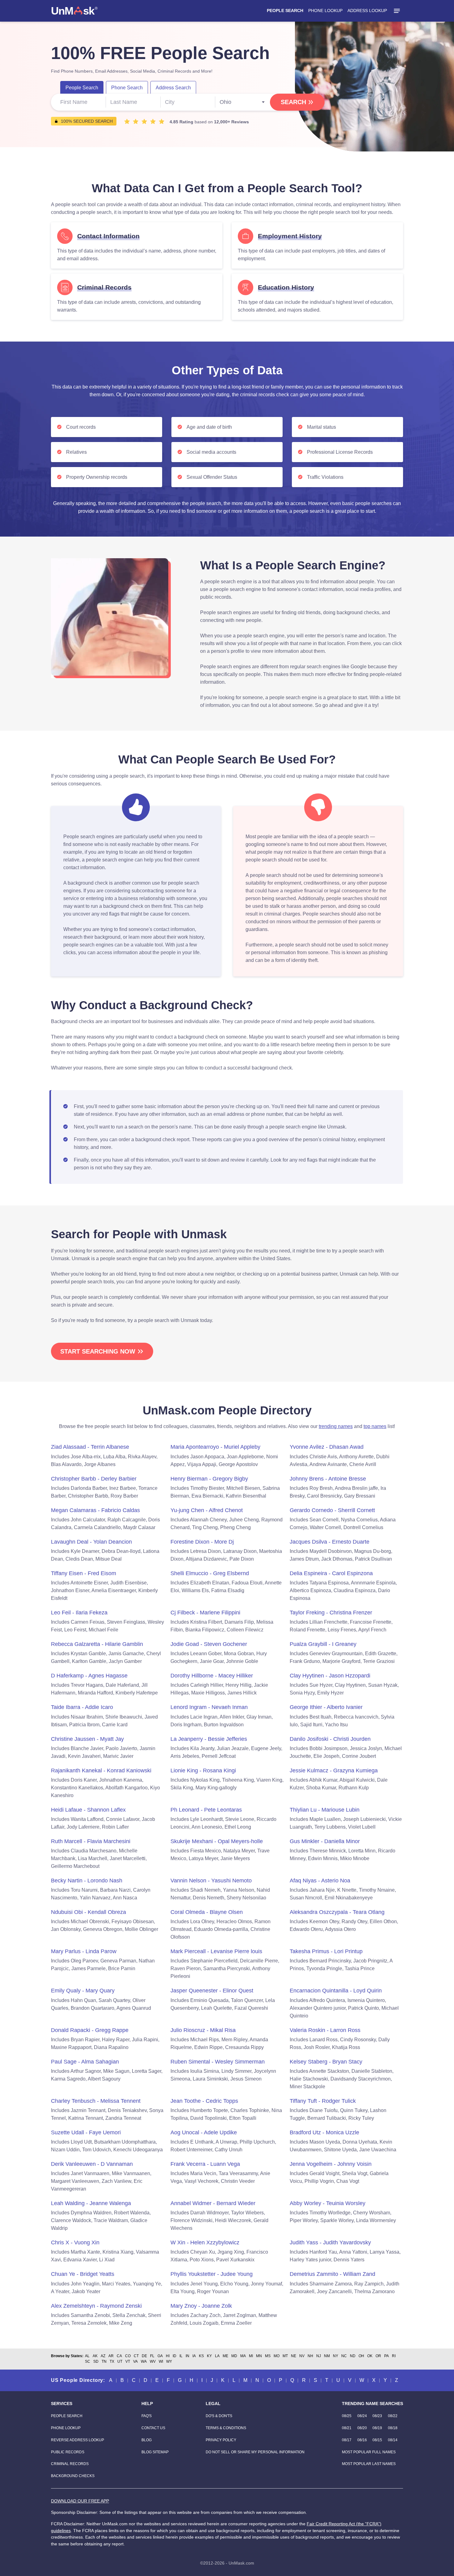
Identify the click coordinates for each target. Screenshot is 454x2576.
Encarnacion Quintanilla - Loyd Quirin (336, 1991)
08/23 (377, 2416)
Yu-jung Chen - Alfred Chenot (207, 1510)
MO (277, 2356)
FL (152, 2356)
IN (187, 2356)
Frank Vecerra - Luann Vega (205, 2164)
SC (88, 2361)
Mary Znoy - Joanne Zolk (201, 2306)
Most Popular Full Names (369, 2452)
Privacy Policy (221, 2440)
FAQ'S (147, 2416)
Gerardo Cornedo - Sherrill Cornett (332, 1510)
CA (119, 2356)
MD (234, 2356)
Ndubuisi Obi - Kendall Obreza (88, 1912)
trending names (336, 1426)
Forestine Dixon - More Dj (202, 1542)
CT (136, 2356)
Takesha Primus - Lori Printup (326, 1951)
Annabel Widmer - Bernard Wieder (213, 2203)
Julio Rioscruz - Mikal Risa (203, 2030)
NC (344, 2356)
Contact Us (153, 2428)
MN (259, 2356)
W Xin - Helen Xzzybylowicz (205, 2242)
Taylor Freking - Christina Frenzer (331, 1613)
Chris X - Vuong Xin (75, 2242)
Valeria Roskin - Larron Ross (325, 2030)
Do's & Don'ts (219, 2416)
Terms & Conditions (226, 2428)
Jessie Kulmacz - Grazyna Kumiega (334, 1770)
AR (111, 2356)
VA (135, 2361)
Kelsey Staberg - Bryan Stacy (326, 2062)
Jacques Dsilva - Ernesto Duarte (330, 1542)
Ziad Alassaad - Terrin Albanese (90, 1447)
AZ (103, 2356)
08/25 (347, 2416)
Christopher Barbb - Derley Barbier (94, 1479)
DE (144, 2356)
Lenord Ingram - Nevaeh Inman (209, 1707)
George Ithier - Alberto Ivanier (326, 1707)
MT (285, 2356)
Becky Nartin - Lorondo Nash (87, 1881)
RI (394, 2356)
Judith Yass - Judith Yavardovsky (330, 2242)
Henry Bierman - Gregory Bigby (209, 1479)
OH (361, 2356)
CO (128, 2356)
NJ (319, 2356)
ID (174, 2356)
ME (225, 2356)
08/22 (393, 2416)
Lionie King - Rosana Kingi (203, 1770)
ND (353, 2356)
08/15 (377, 2440)
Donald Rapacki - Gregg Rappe (90, 2030)
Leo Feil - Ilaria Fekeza (79, 1613)
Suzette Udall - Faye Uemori (86, 2132)
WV (153, 2361)
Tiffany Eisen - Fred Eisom (84, 1573)
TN (104, 2361)
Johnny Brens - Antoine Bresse (328, 1479)
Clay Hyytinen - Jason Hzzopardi (330, 1676)
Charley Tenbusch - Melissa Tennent (96, 2101)
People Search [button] (285, 11)
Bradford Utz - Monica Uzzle (324, 2132)
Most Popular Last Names (369, 2464)
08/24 (362, 2416)
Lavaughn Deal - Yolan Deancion (91, 1542)
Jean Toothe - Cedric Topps (204, 2101)
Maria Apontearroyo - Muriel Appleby (215, 1447)
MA (243, 2356)
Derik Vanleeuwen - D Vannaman (92, 2164)
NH (310, 2356)
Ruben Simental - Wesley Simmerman (218, 2062)
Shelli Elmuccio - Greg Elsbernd (210, 1573)
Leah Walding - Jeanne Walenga (91, 2203)
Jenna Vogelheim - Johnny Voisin (331, 2164)
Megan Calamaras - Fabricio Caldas (95, 1510)
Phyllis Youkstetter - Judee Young (212, 2274)
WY (169, 2361)
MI (251, 2356)
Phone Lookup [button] (325, 11)
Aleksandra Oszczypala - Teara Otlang (337, 1912)
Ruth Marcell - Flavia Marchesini (91, 1841)
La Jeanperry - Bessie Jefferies (209, 1739)
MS (268, 2356)
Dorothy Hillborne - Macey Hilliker (212, 1676)
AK (95, 2356)
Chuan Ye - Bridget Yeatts (83, 2274)
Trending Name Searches (372, 2404)
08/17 (347, 2440)
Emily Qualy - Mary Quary (83, 1991)
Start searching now (98, 1351)
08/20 (362, 2428)
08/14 (393, 2440)
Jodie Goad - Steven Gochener (209, 1644)
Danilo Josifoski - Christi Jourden (330, 1739)
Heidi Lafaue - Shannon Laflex (88, 1810)
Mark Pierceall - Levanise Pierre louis (216, 1951)
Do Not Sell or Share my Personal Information (255, 2452)
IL (181, 2356)
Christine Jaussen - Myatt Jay (87, 1739)
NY (336, 2356)
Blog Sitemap (155, 2452)
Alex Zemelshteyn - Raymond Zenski (96, 2306)
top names (375, 1426)
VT (128, 2361)
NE (294, 2356)
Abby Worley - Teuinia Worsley (328, 2203)
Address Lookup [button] (367, 11)
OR (378, 2356)
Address (173, 88)
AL (87, 2356)
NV (302, 2356)
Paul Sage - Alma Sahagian (85, 2062)
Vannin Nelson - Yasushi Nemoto (211, 1881)
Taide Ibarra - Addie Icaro (82, 1707)
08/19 (377, 2428)
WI (161, 2361)
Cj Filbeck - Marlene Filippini (205, 1613)
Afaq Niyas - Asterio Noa (320, 1881)
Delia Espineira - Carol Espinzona (331, 1573)
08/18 (393, 2428)
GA (160, 2356)
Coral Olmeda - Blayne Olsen (207, 1912)
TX (112, 2361)
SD (96, 2361)
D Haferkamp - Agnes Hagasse (89, 1676)
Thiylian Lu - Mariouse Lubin (325, 1810)
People (82, 88)
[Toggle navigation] (397, 11)
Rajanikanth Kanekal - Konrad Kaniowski (101, 1770)
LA (217, 2356)
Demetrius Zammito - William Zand (332, 2274)
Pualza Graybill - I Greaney (323, 1644)
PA (387, 2356)
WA (144, 2361)
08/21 (347, 2428)
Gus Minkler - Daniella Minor (325, 1841)
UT (120, 2361)
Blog (147, 2440)
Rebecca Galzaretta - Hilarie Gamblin (97, 1644)
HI (168, 2356)
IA (194, 2356)
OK (370, 2356)
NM (327, 2356)
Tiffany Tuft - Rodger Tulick (323, 2101)
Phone (127, 88)
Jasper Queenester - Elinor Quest (212, 1991)
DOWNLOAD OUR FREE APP (80, 2501)
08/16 (362, 2440)
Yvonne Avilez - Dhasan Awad (327, 1447)
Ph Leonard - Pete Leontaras (206, 1810)
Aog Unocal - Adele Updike (204, 2132)
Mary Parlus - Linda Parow (84, 1951)
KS (201, 2356)
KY (209, 2356)
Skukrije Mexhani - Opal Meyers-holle (217, 1841)
